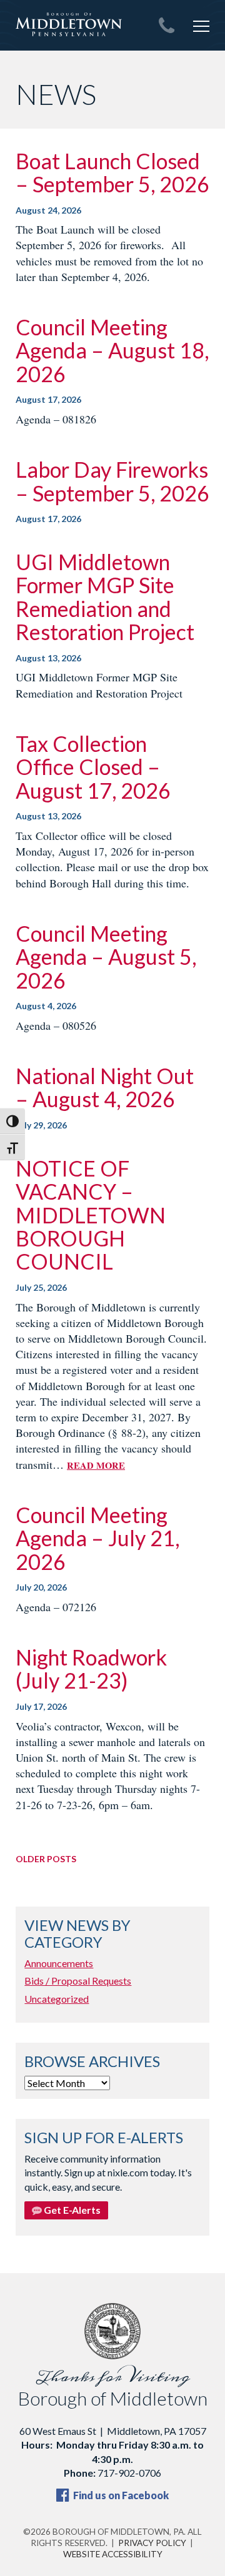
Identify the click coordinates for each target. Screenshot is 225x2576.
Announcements (59, 1963)
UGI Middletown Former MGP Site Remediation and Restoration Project (105, 597)
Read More (96, 1465)
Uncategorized (57, 1999)
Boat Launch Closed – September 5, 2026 (112, 172)
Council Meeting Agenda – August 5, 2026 (106, 957)
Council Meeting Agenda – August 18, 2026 (112, 350)
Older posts (46, 1859)
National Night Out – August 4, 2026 (105, 1087)
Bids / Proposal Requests (78, 1981)
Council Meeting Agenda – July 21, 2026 (97, 1538)
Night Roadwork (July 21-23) (91, 1669)
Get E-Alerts (71, 2210)
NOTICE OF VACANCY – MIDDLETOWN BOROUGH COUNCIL (91, 1215)
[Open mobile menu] (201, 26)
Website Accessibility (113, 2554)
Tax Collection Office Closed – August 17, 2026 (93, 767)
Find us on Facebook (120, 2495)
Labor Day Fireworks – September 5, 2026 (112, 481)
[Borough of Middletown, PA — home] (69, 25)
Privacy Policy (152, 2543)
